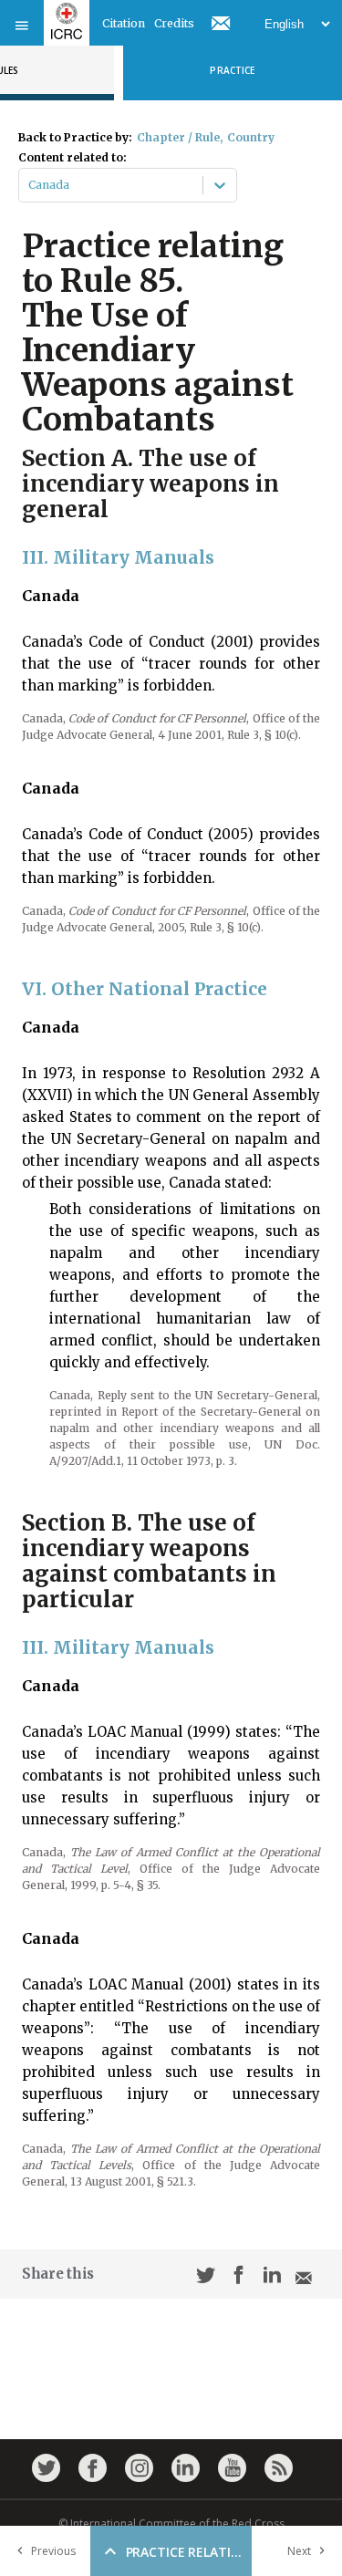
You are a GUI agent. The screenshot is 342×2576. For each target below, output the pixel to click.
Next (299, 2551)
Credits (174, 23)
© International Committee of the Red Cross (171, 2524)
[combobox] (30, 185)
